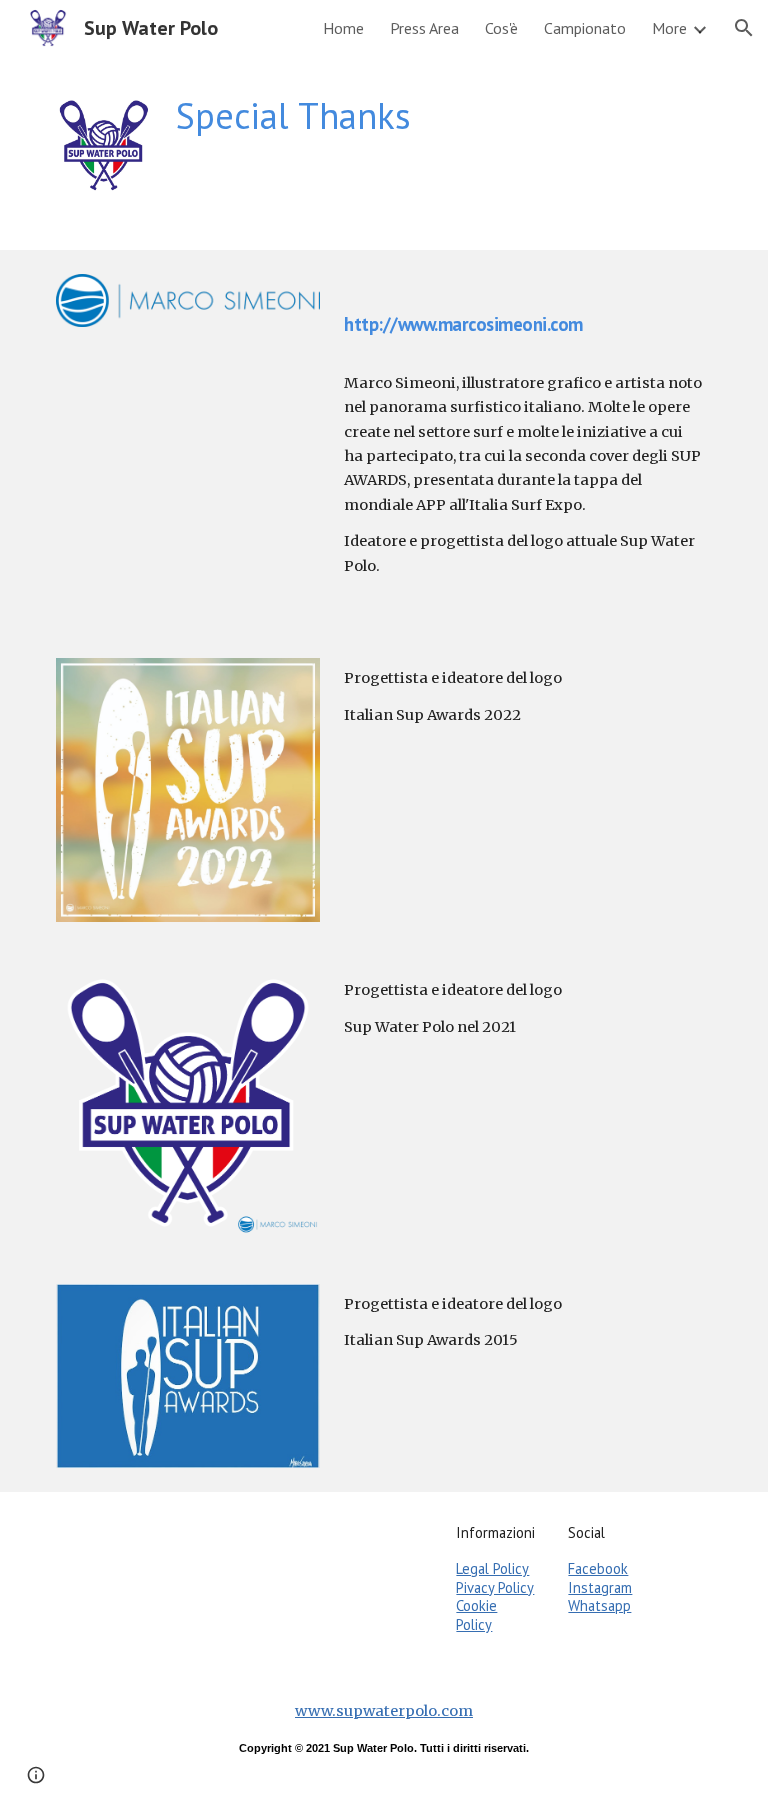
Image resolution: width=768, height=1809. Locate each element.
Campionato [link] (585, 28)
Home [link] (343, 28)
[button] (744, 28)
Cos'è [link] (501, 28)
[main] (439, 116)
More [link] (669, 28)
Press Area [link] (424, 28)
